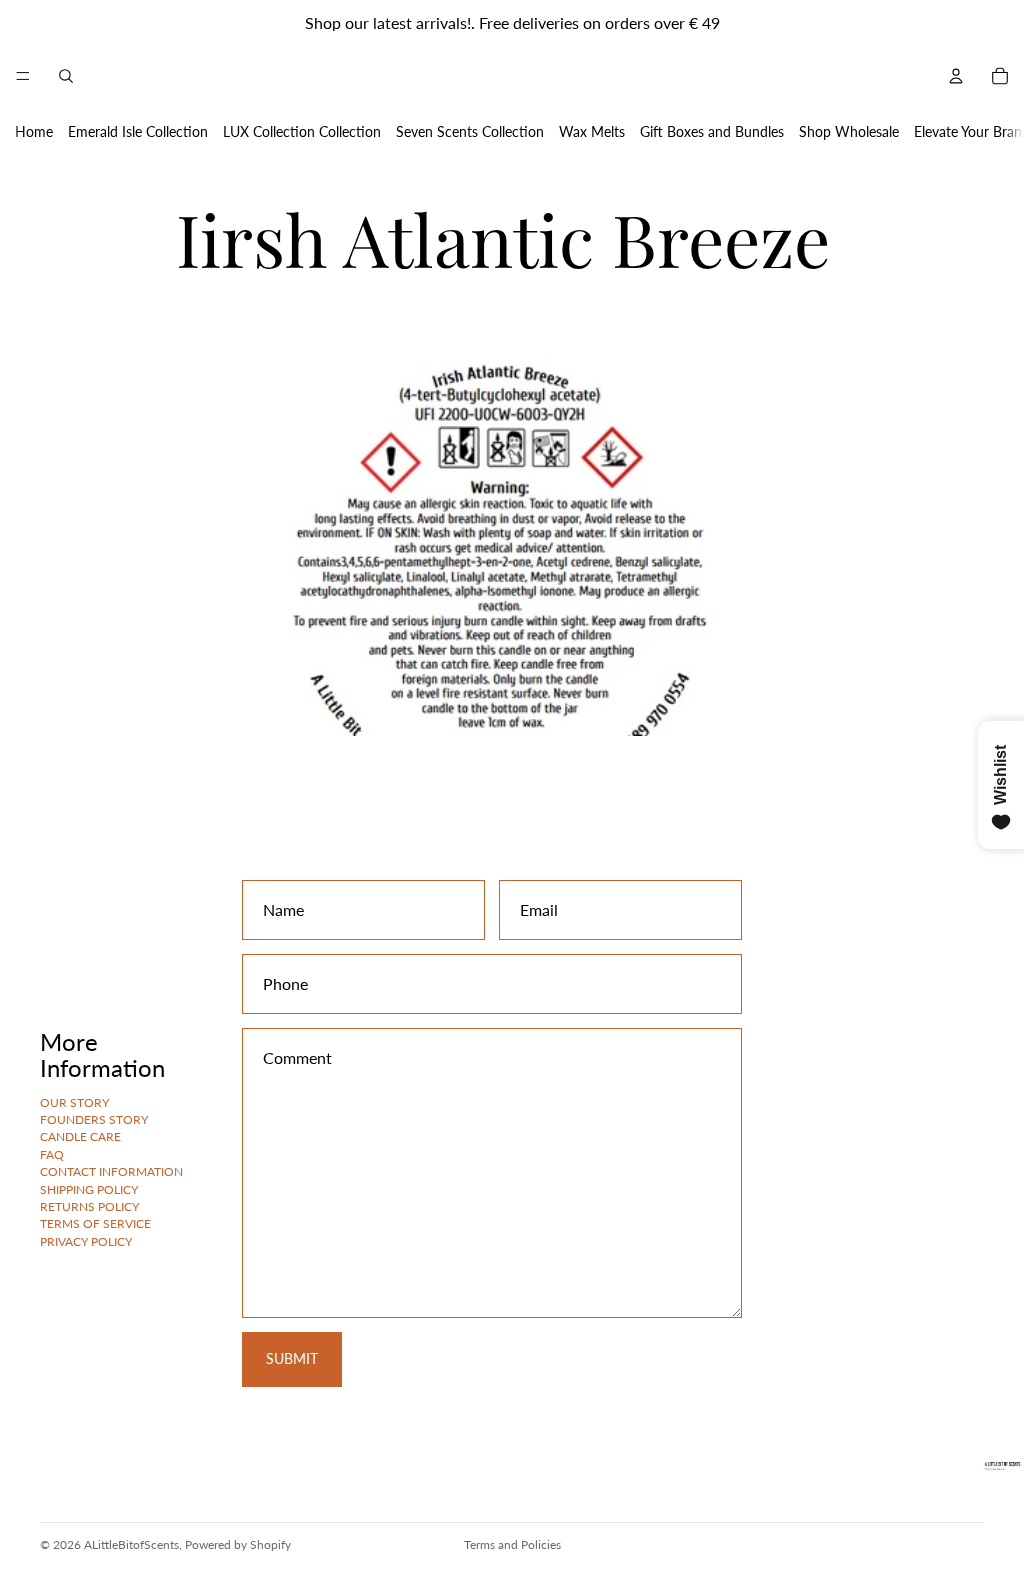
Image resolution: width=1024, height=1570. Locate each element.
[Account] (956, 76)
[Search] (66, 76)
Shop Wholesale (849, 131)
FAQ (52, 1153)
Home (34, 131)
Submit (292, 1358)
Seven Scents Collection (470, 131)
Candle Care (80, 1136)
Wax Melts (592, 131)
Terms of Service (95, 1223)
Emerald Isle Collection (138, 131)
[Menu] (23, 76)
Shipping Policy (89, 1188)
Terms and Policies (512, 1544)
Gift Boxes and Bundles (712, 131)
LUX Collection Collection (302, 131)
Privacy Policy (86, 1240)
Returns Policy (89, 1206)
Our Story (74, 1101)
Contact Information (111, 1171)
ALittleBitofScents (131, 1544)
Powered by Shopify (238, 1544)
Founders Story (94, 1119)
